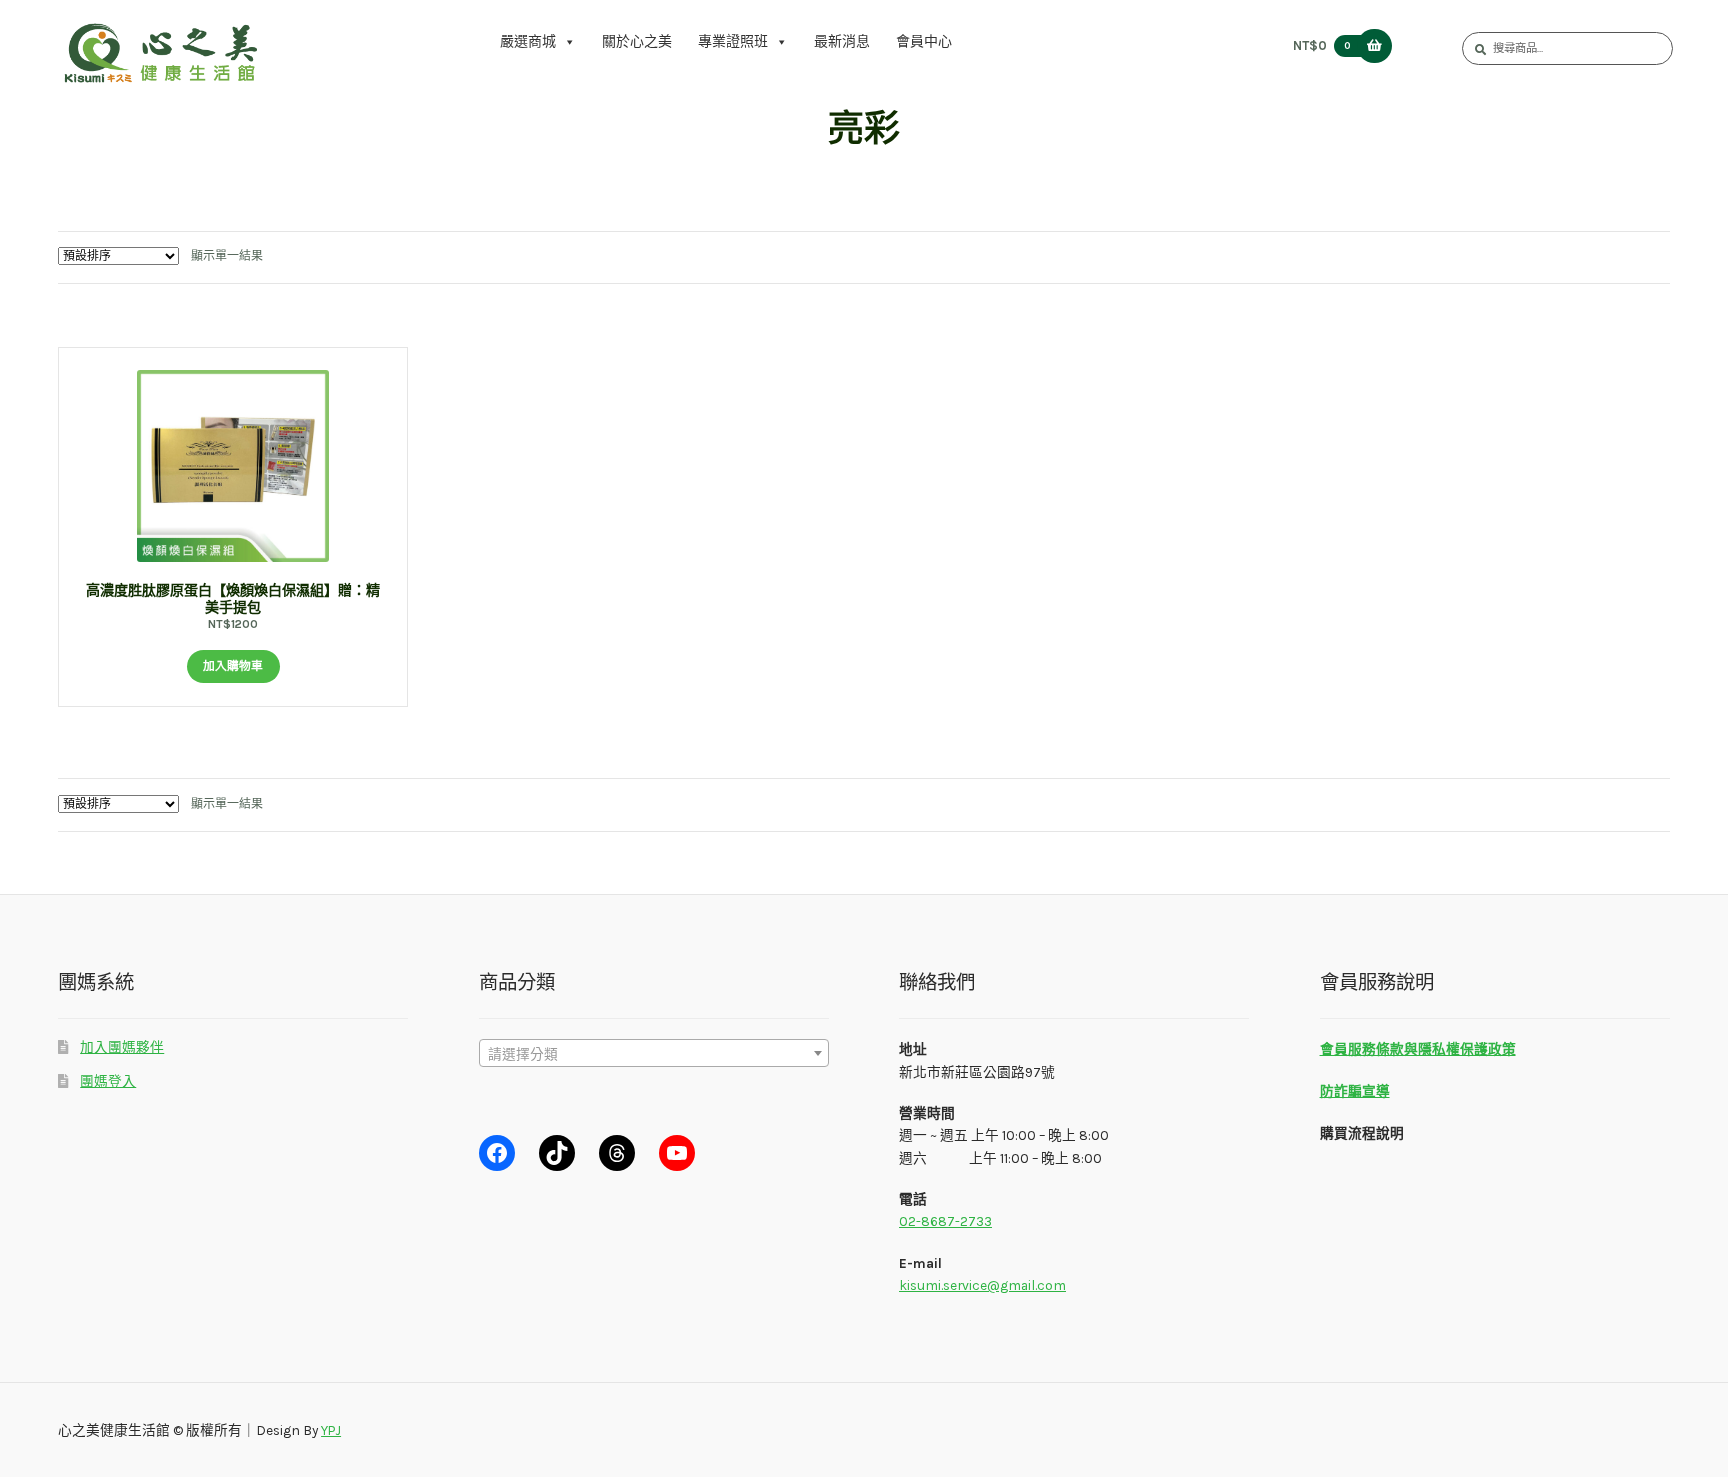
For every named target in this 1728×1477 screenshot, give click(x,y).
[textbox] (654, 1054)
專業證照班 (733, 41)
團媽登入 (108, 1081)
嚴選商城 (528, 41)
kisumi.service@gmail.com (982, 1285)
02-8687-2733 (945, 1221)
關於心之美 (637, 41)
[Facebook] (497, 1153)
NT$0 (1322, 45)
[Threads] (617, 1153)
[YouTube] (677, 1153)
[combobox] (654, 1053)
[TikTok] (557, 1153)
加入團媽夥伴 (122, 1047)
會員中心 (924, 41)
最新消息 (842, 41)
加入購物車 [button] (233, 666)
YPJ (331, 1430)
